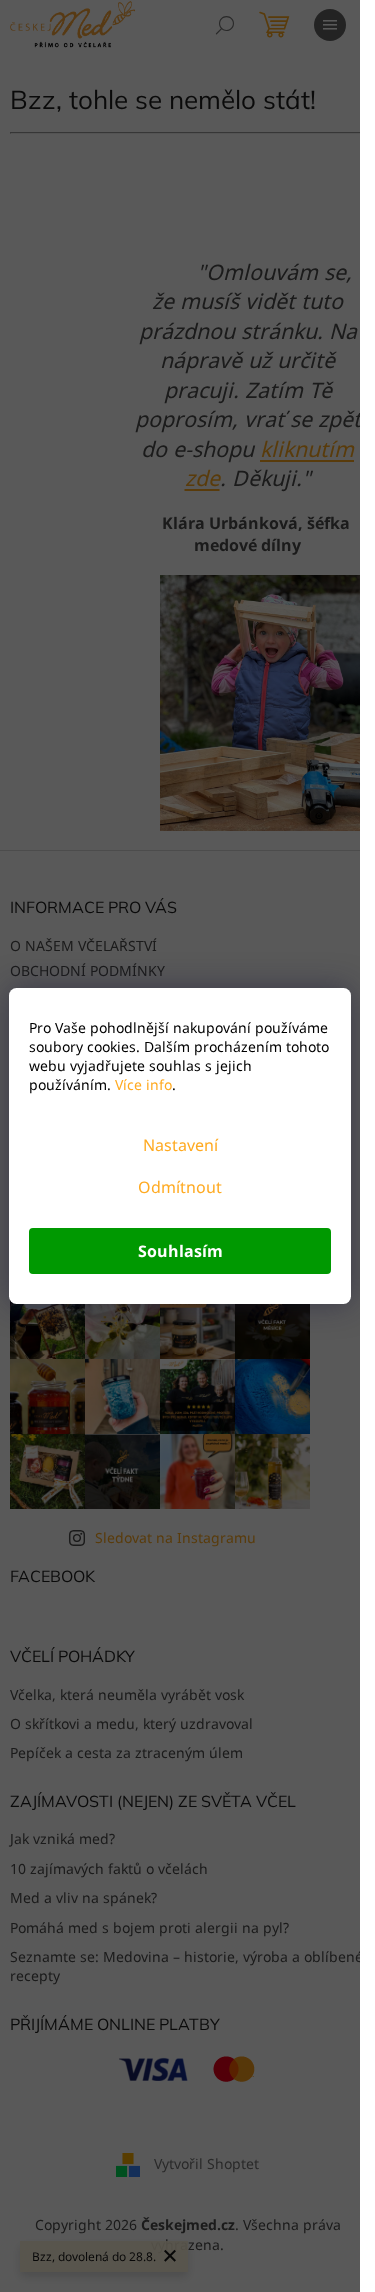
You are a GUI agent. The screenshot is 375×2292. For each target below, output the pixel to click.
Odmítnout (180, 1187)
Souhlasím (180, 1251)
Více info (141, 1084)
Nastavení (180, 1145)
